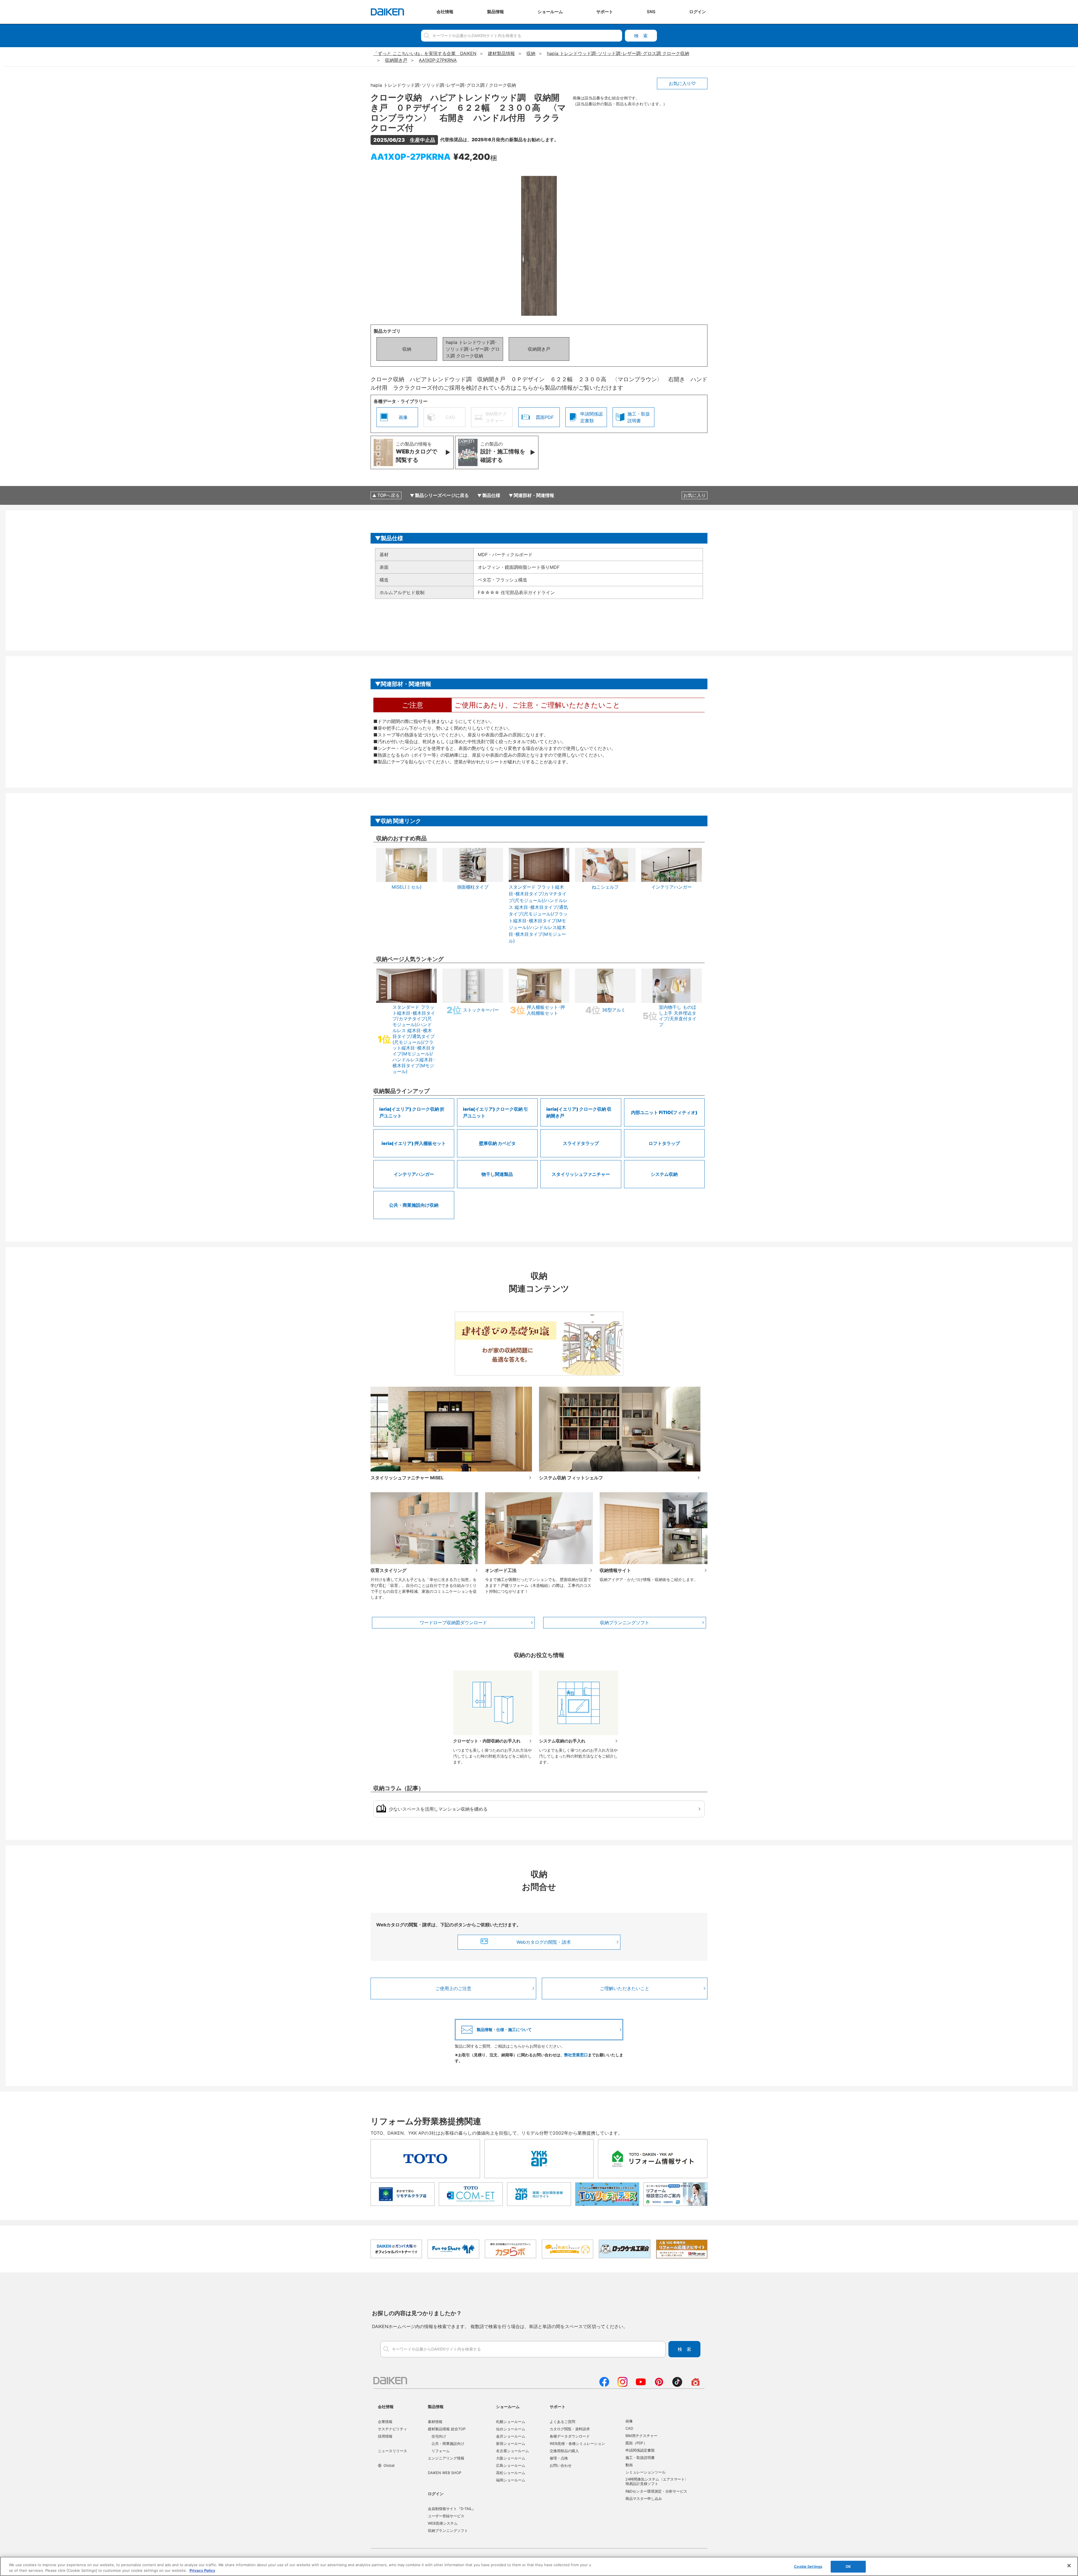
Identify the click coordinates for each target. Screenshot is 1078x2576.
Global (389, 2465)
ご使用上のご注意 (453, 1988)
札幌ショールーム (511, 2422)
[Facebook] (604, 2385)
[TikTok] (677, 2385)
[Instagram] (623, 2385)
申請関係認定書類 (640, 2450)
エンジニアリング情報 (446, 2458)
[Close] (1069, 2566)
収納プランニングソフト (625, 1623)
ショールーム (508, 2407)
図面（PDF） (636, 2443)
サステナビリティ (392, 2429)
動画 (629, 2465)
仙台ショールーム (511, 2429)
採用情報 (385, 2436)
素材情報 (435, 2422)
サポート (558, 2407)
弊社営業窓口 (576, 2055)
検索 (641, 36)
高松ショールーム (511, 2473)
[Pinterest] (659, 2385)
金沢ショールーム (511, 2436)
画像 (629, 2421)
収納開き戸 (539, 349)
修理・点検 (559, 2458)
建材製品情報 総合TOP (447, 2429)
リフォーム (441, 2451)
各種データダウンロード (570, 2436)
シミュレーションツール (646, 2472)
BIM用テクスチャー (641, 2436)
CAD (629, 2428)
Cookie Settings (808, 2566)
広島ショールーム (511, 2465)
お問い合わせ (561, 2465)
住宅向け (439, 2436)
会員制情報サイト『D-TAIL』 (452, 2509)
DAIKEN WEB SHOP (445, 2473)
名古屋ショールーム (512, 2451)
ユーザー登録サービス (446, 2516)
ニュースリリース (392, 2451)
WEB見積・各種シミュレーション (577, 2443)
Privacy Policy (202, 2570)
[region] (539, 2566)
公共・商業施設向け (448, 2443)
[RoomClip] (696, 2385)
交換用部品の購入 (564, 2451)
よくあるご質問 (562, 2422)
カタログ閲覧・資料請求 (570, 2429)
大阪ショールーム (511, 2458)
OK (848, 2566)
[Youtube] (641, 2385)
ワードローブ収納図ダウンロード (453, 1623)
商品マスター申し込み (644, 2499)
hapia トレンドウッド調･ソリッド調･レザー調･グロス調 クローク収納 (473, 349)
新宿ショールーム (511, 2443)
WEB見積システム (443, 2523)
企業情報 (385, 2422)
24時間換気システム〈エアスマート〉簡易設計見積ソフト (657, 2481)
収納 (407, 349)
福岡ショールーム (511, 2480)
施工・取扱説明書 (640, 2458)
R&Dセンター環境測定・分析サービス (656, 2491)
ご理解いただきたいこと (625, 1988)
